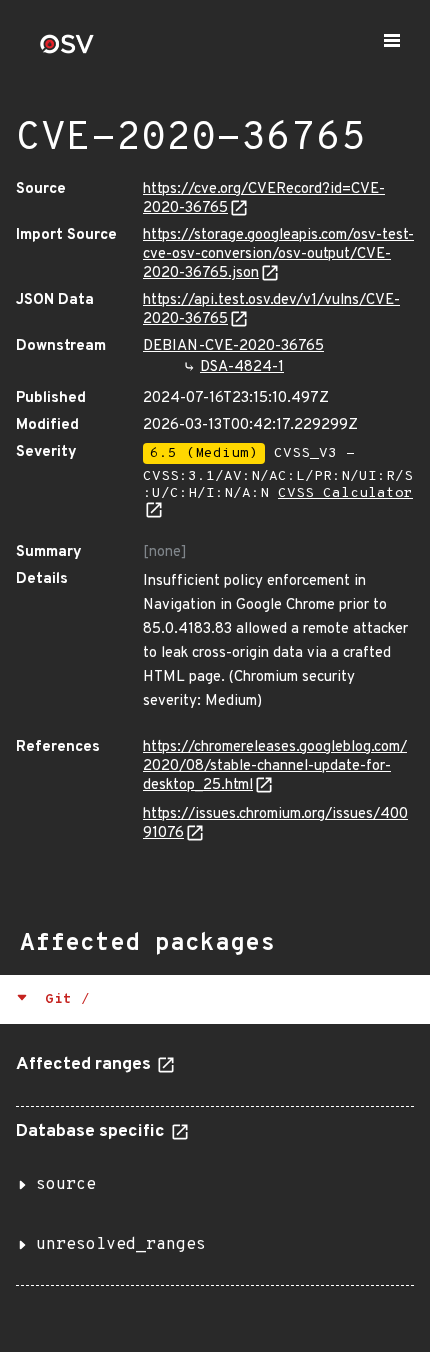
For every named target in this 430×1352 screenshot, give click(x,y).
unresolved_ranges (121, 1245)
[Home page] (67, 50)
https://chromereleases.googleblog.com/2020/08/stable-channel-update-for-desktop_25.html (275, 766)
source (66, 1185)
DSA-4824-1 (242, 367)
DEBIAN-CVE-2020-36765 (233, 346)
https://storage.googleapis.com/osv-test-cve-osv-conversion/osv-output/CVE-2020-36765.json (278, 254)
